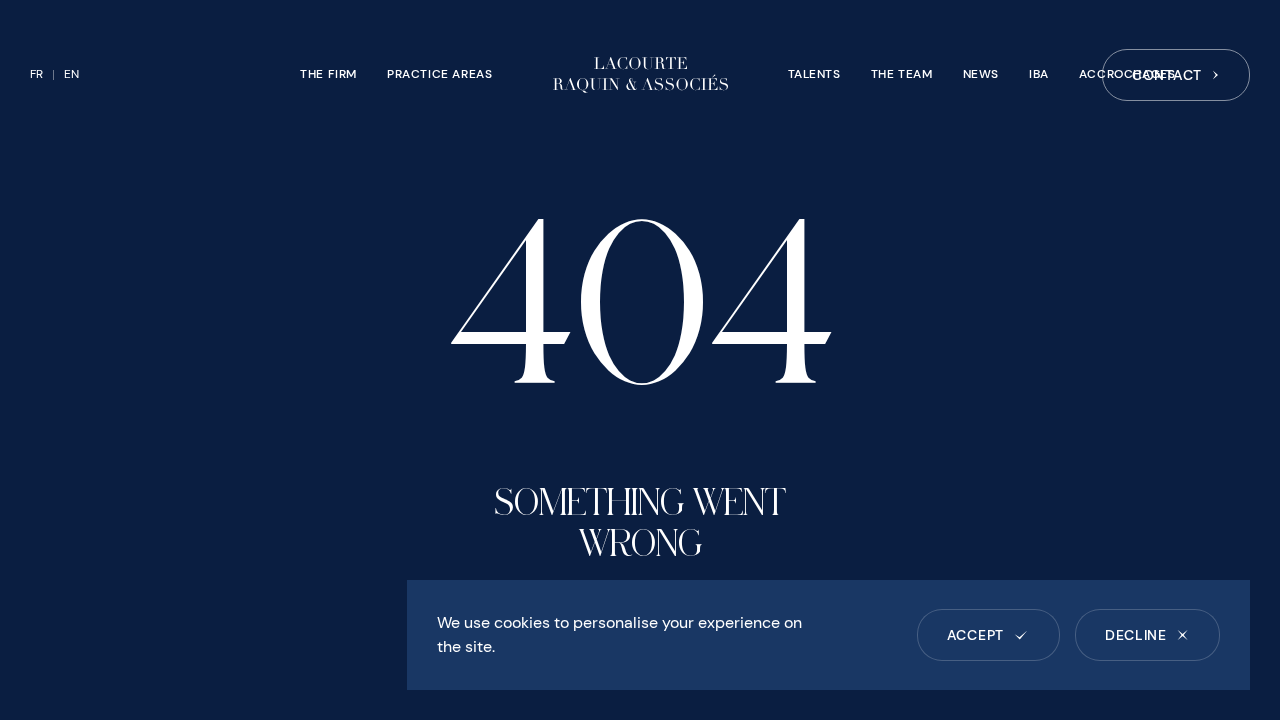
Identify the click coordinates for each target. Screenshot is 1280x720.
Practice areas (439, 74)
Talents (814, 74)
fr (36, 74)
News (981, 74)
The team (902, 74)
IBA (1039, 74)
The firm (328, 74)
